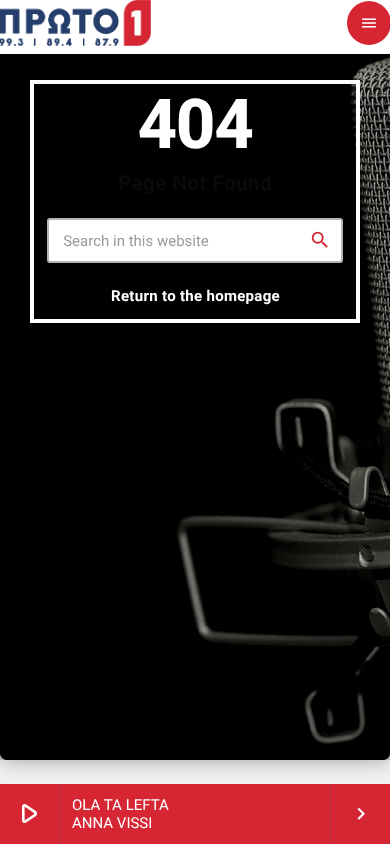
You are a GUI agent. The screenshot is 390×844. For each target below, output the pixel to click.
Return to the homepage (195, 296)
